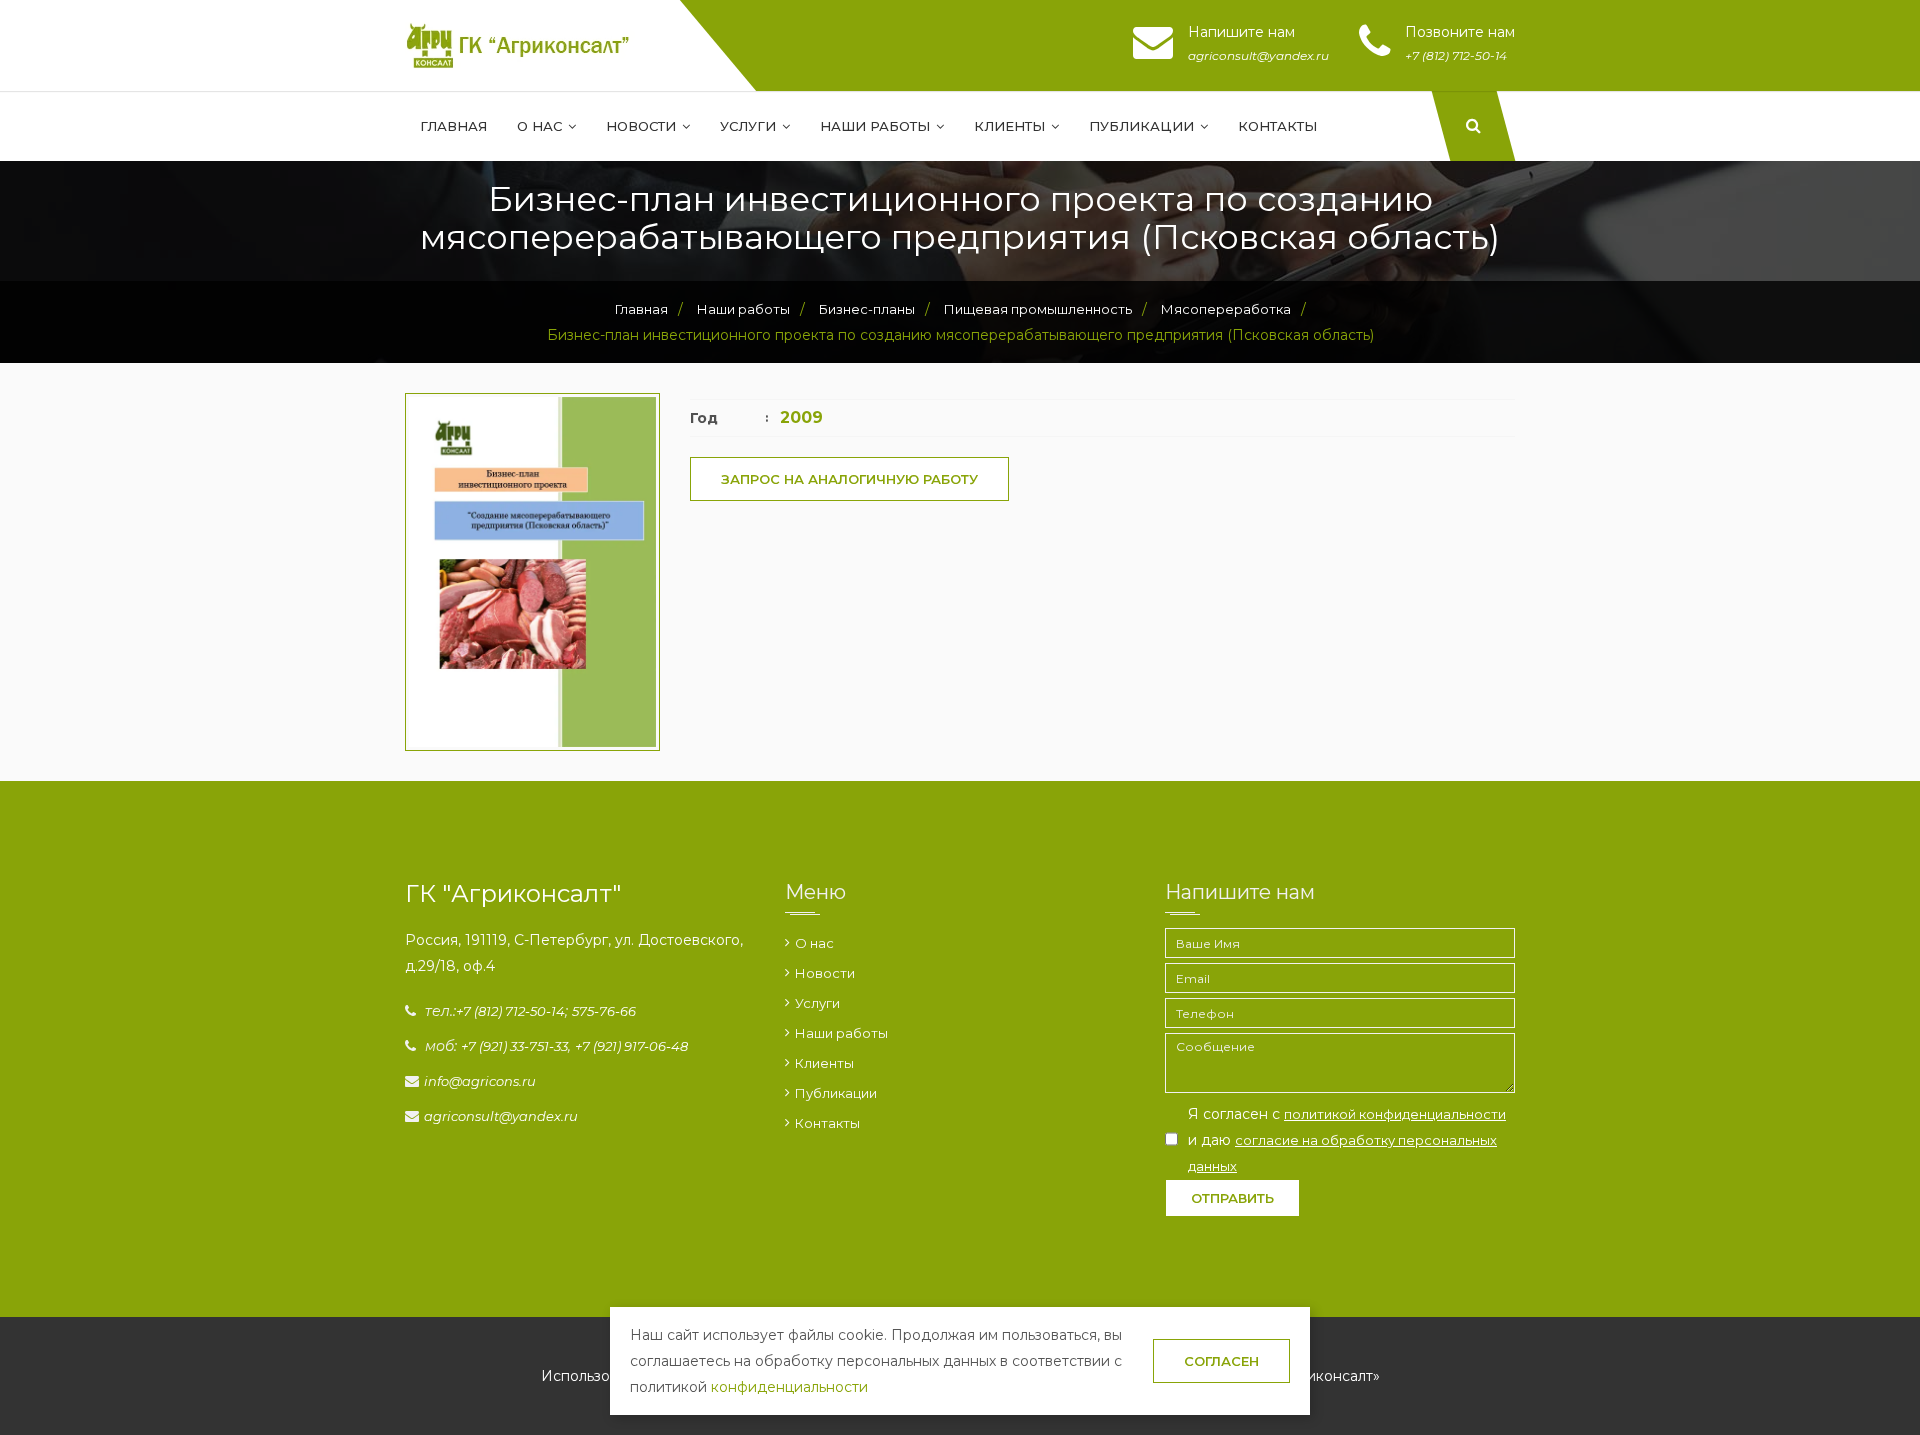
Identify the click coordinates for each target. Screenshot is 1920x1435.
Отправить (1232, 1198)
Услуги (750, 126)
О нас (541, 126)
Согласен (1221, 1361)
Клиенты (1011, 126)
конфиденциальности (789, 1387)
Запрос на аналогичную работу (849, 479)
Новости (643, 126)
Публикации (1143, 126)
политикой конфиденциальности (1395, 1114)
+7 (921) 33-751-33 (514, 1046)
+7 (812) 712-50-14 (510, 1011)
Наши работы (877, 126)
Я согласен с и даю (1347, 1139)
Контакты (1277, 126)
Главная (453, 126)
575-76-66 (604, 1011)
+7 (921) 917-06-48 (631, 1046)
